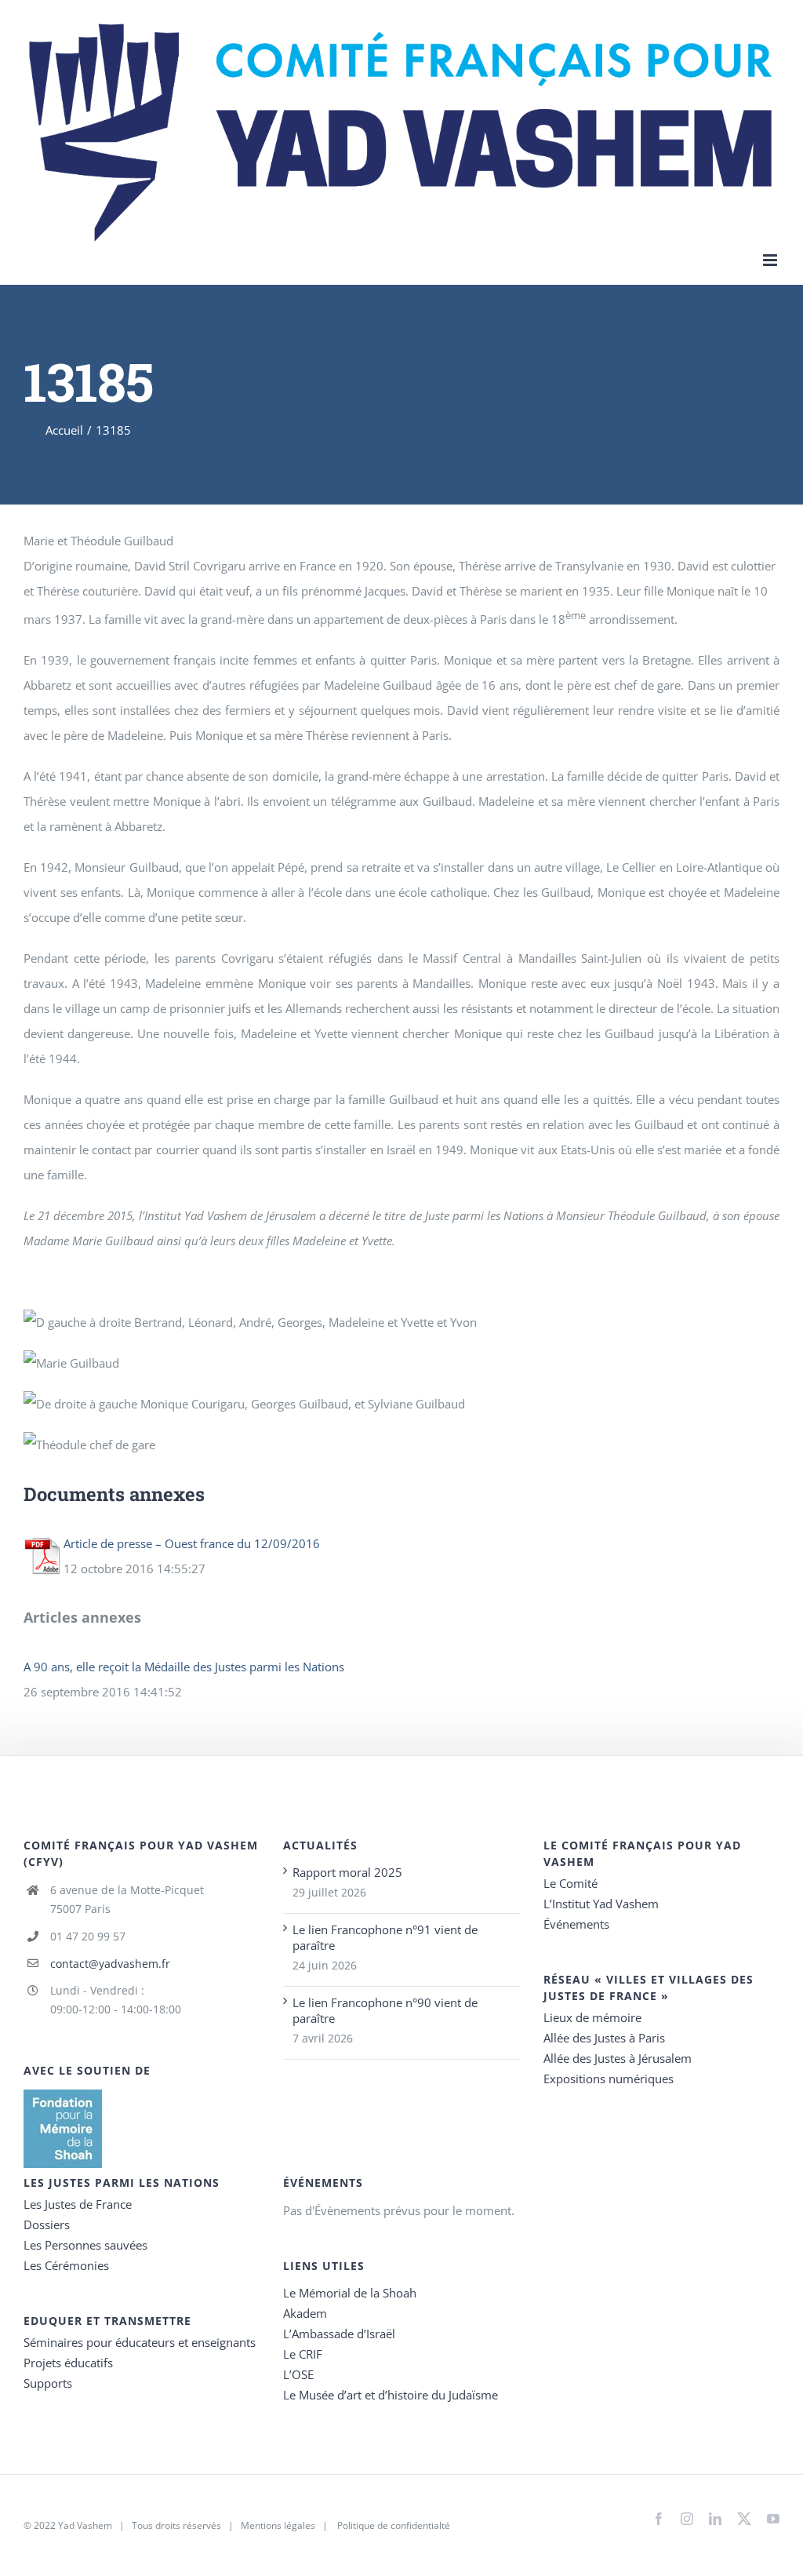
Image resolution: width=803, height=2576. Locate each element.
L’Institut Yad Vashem (601, 1904)
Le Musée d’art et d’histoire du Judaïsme (391, 2395)
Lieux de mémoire (592, 2017)
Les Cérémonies (66, 2265)
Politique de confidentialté (394, 2525)
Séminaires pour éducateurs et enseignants (140, 2342)
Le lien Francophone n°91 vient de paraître (385, 1937)
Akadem (305, 2313)
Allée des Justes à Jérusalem (618, 2058)
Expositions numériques (609, 2079)
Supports (48, 2383)
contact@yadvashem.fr (110, 1964)
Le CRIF (303, 2354)
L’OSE (298, 2374)
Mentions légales (278, 2525)
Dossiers (47, 2224)
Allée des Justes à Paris (604, 2038)
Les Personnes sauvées (85, 2245)
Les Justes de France (78, 2204)
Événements (576, 1924)
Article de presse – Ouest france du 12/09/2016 (192, 1543)
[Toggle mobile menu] (771, 260)
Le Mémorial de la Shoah (350, 2293)
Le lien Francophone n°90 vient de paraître (385, 2010)
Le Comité (570, 1883)
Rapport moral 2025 (347, 1872)
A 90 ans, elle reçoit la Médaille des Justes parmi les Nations (184, 1667)
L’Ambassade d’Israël (339, 2334)
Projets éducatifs (68, 2363)
